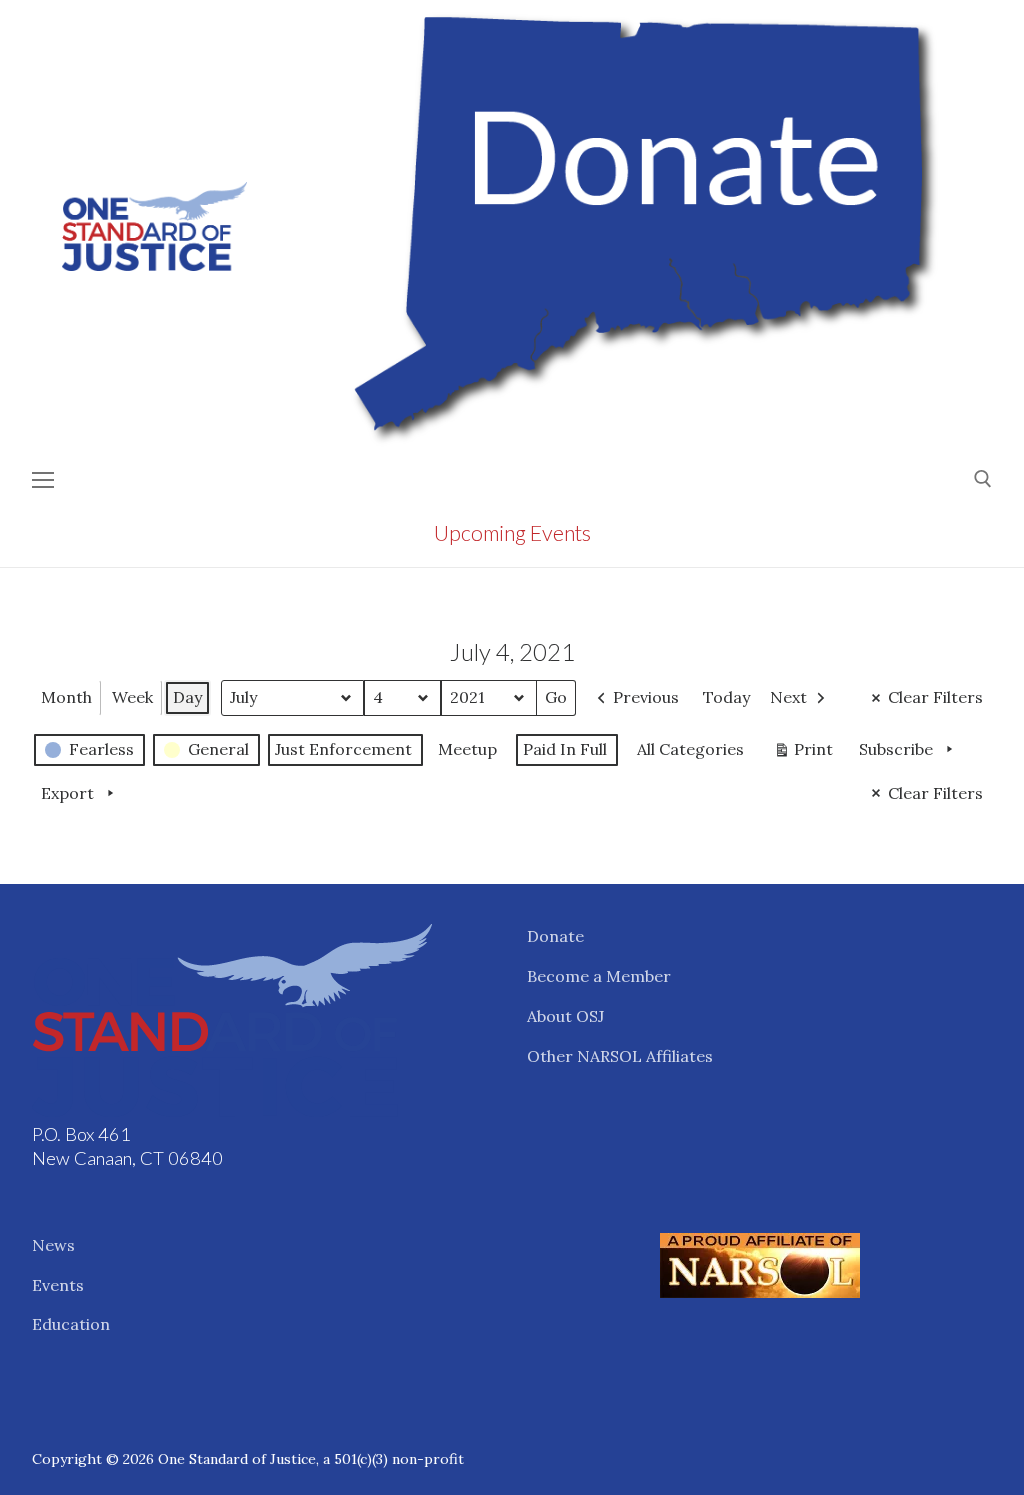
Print (803, 753)
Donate (555, 936)
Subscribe (896, 749)
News (53, 1245)
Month (66, 697)
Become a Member (599, 976)
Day (187, 697)
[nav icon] (43, 480)
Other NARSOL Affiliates (620, 1056)
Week (132, 697)
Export (67, 793)
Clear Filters (935, 697)
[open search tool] (983, 479)
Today (726, 697)
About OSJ (565, 1016)
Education (71, 1324)
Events (58, 1285)
